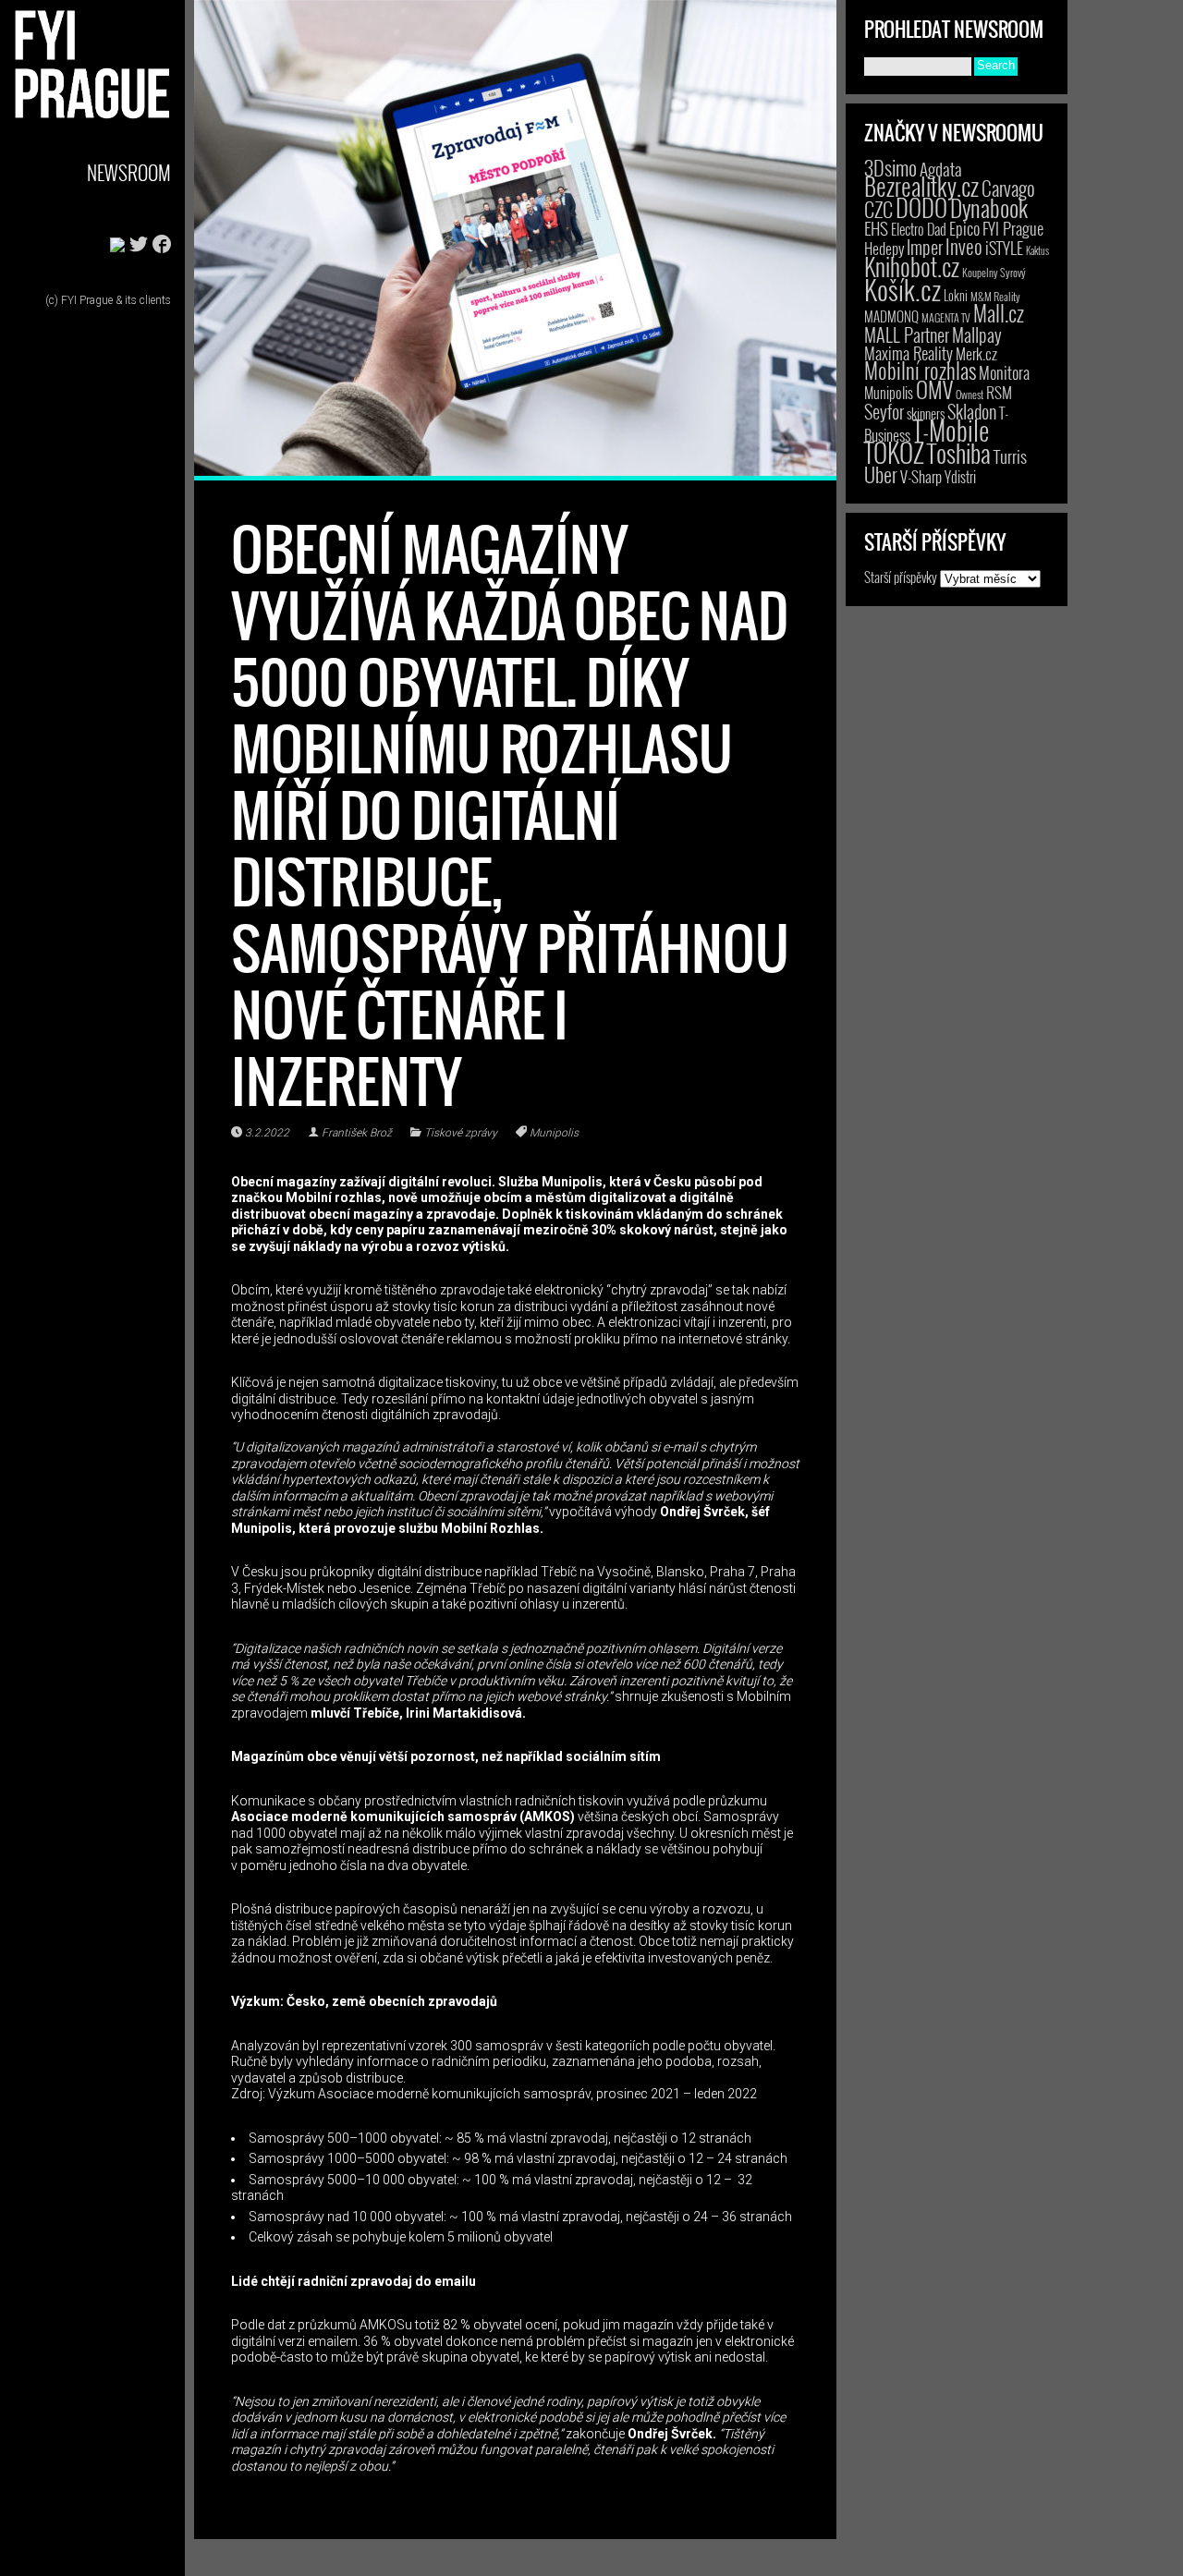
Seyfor (884, 411)
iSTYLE (1004, 248)
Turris (1010, 456)
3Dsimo (890, 167)
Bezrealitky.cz (921, 186)
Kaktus (1037, 250)
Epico (964, 228)
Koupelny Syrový (994, 272)
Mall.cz (999, 313)
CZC (878, 209)
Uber (881, 474)
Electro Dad (919, 229)
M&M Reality (995, 296)
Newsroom (129, 172)
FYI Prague (1013, 228)
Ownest (970, 394)
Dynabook (989, 207)
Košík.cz (902, 289)
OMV (934, 389)
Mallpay (977, 334)
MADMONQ (891, 316)
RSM (999, 392)
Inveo (964, 246)
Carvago (1008, 188)
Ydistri (960, 477)
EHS (876, 228)
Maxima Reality (909, 353)
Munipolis (554, 1133)
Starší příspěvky (901, 577)
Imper (925, 247)
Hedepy (884, 248)
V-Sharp (921, 476)
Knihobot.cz (912, 267)
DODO (921, 207)
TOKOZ (894, 452)
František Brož (357, 1133)
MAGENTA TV (946, 317)
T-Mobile (951, 430)
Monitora (1004, 372)
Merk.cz (976, 353)
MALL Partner (907, 334)
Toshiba (959, 453)
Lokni (956, 295)
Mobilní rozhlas (920, 370)
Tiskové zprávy (461, 1133)
